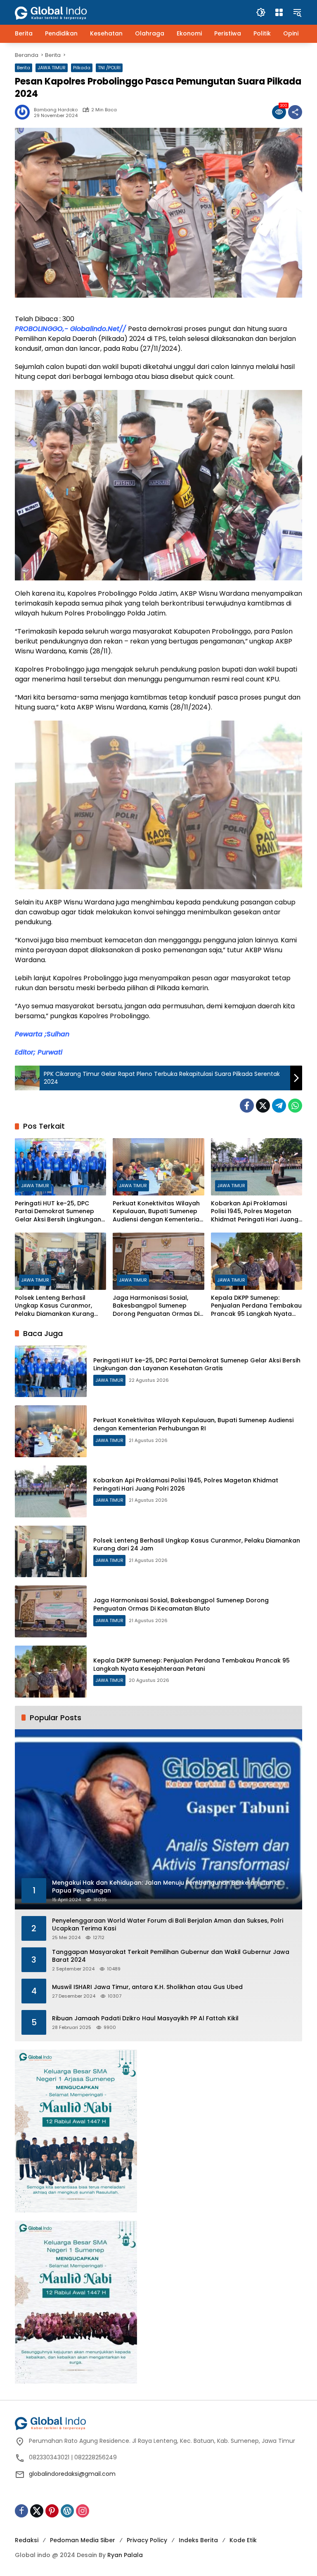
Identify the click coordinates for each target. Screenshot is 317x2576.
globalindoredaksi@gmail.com (72, 2474)
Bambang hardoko (56, 110)
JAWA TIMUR (52, 68)
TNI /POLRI (109, 68)
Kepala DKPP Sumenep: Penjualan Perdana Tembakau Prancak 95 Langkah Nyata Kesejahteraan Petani (256, 1306)
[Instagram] (83, 2511)
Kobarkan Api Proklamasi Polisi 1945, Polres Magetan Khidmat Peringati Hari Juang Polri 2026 (255, 1212)
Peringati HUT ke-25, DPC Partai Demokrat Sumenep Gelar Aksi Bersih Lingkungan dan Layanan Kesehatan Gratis (58, 1212)
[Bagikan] (295, 112)
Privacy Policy (147, 2540)
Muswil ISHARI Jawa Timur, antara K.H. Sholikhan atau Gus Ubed (147, 1987)
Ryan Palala (125, 2555)
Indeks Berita (198, 2540)
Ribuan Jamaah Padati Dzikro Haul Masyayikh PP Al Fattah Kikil (145, 2018)
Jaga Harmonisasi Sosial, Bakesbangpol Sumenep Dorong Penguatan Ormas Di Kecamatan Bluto (156, 1306)
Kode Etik (243, 2540)
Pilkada (82, 68)
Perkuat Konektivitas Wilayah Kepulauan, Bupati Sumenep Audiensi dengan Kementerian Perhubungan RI (158, 1212)
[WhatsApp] (295, 1106)
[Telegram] (279, 1106)
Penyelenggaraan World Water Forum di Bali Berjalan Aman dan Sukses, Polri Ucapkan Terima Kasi (168, 1925)
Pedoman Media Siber (83, 2540)
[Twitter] (263, 1106)
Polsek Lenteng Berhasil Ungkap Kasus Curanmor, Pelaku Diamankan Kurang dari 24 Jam (54, 1306)
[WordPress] (67, 2511)
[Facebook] (247, 1106)
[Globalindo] (63, 9)
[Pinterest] (52, 2511)
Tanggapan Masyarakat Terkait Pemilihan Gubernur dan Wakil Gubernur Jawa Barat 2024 (171, 1956)
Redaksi (27, 2540)
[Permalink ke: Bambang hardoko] (24, 112)
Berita (24, 68)
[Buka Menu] (279, 12)
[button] (261, 12)
